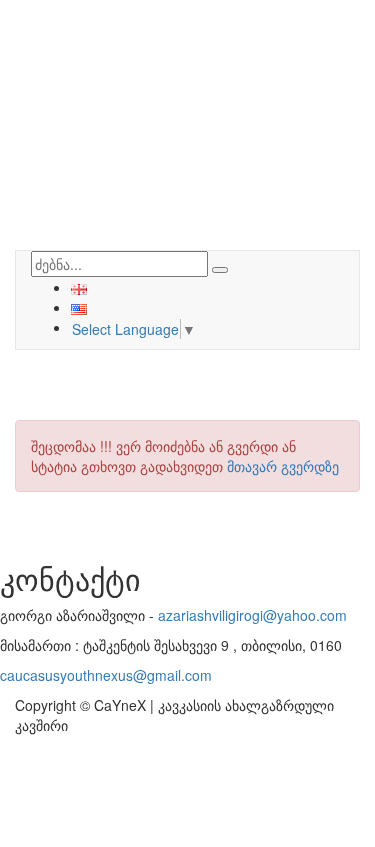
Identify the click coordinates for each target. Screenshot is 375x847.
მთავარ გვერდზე (283, 466)
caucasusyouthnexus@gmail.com (106, 675)
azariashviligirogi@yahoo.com (252, 615)
